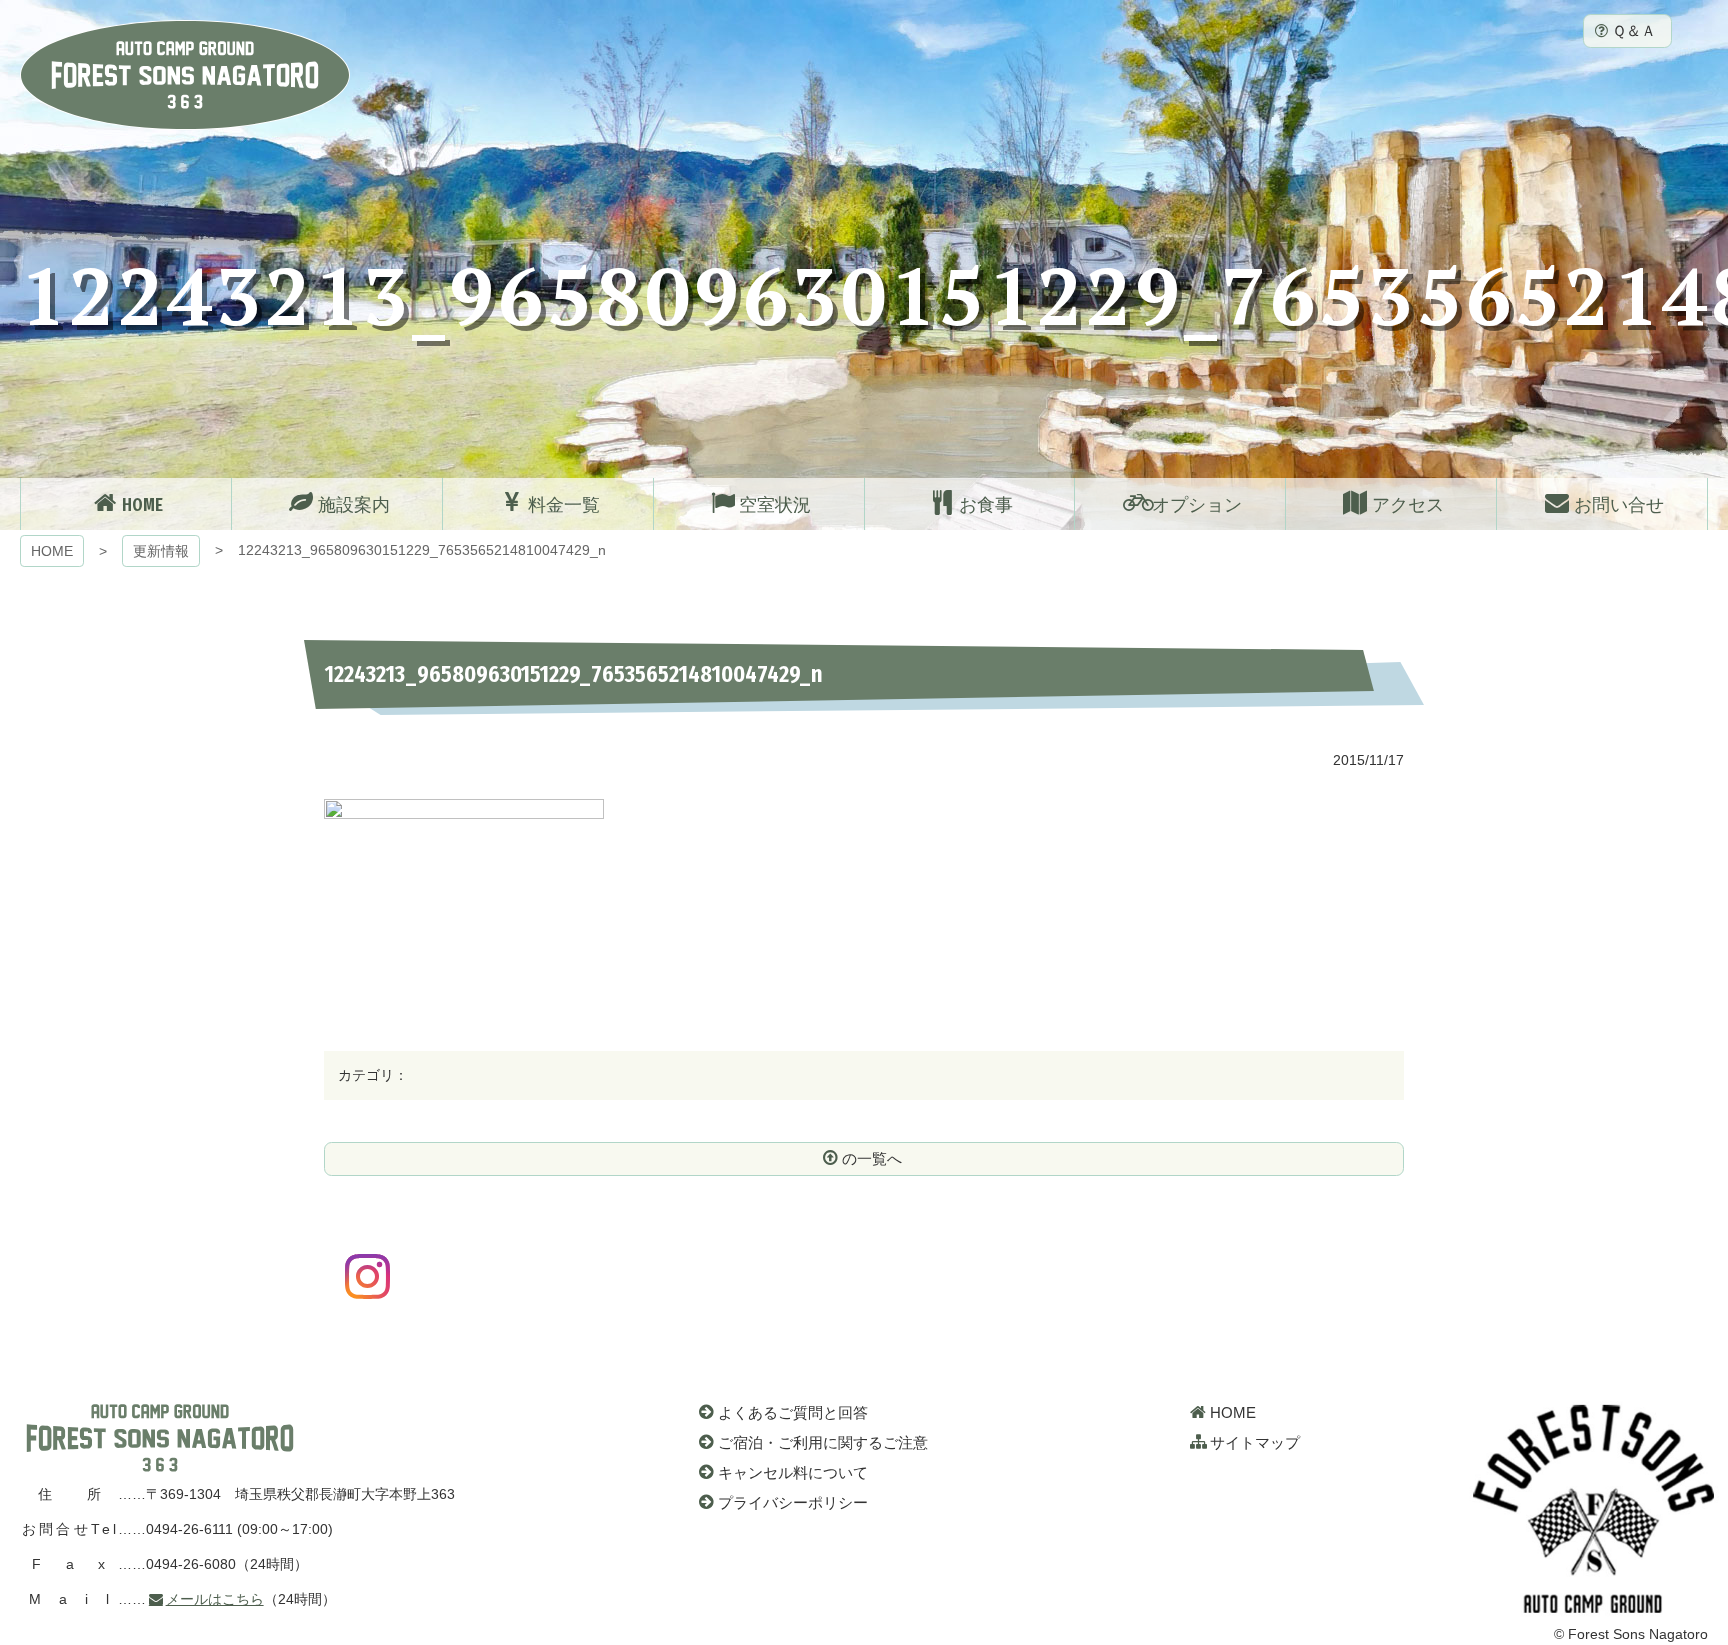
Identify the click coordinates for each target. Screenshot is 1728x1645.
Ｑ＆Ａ (1634, 30)
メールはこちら (215, 1599)
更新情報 (161, 551)
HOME (52, 551)
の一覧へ (872, 1158)
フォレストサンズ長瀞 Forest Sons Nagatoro (185, 75)
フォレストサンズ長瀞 (160, 1438)
